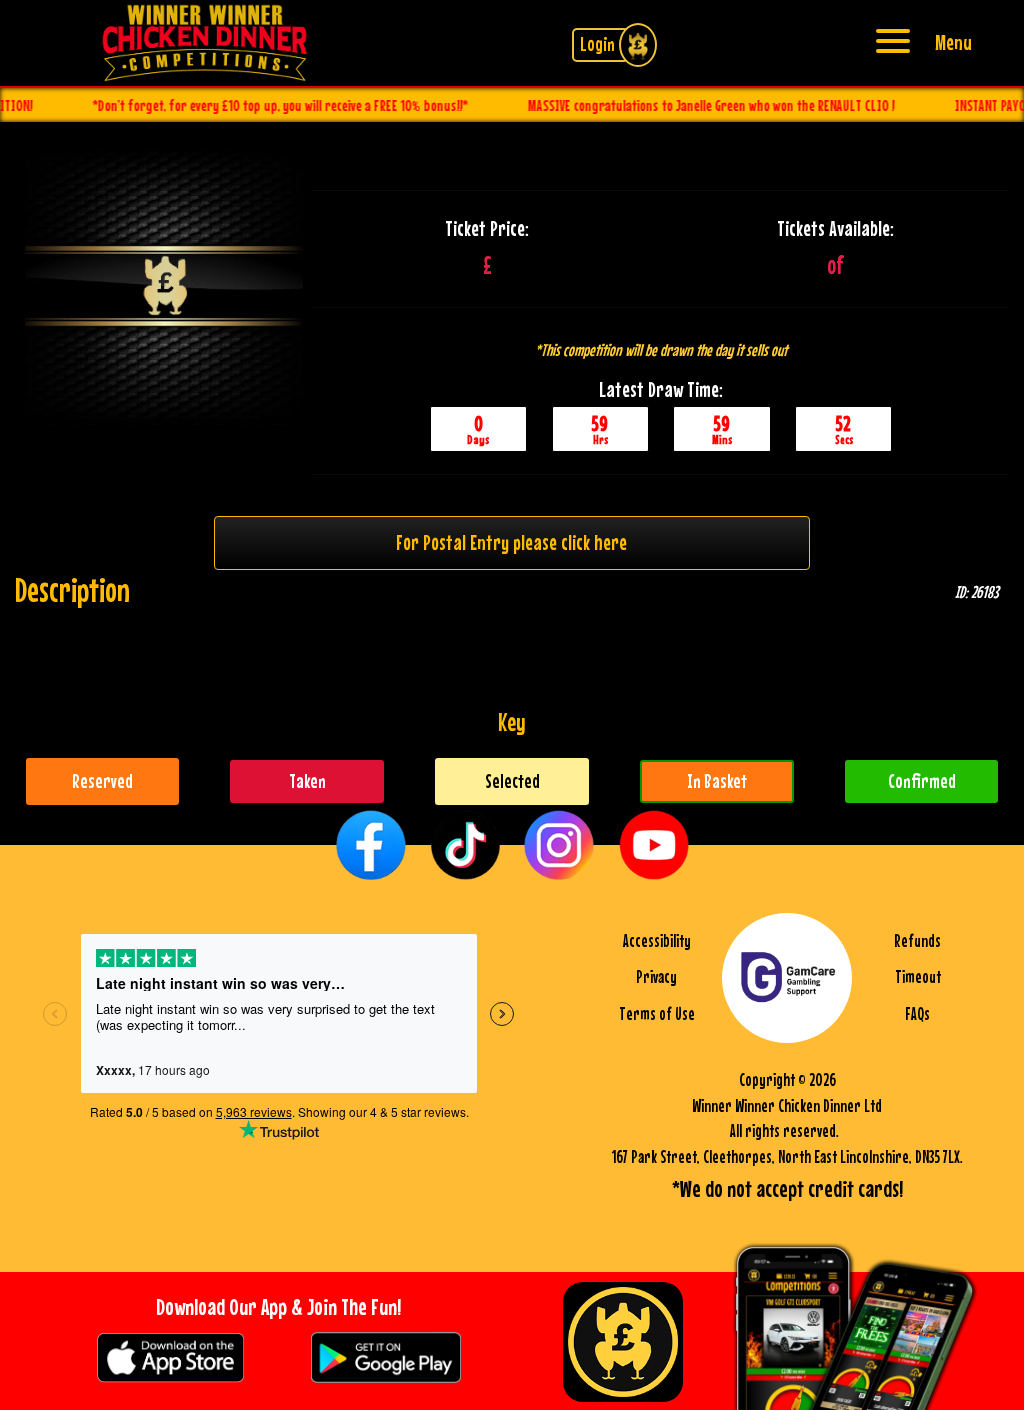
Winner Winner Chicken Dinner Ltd (787, 1106)
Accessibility (657, 941)
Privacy (656, 977)
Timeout (918, 977)
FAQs (917, 1014)
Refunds (917, 941)
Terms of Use (657, 1014)
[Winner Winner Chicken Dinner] (205, 40)
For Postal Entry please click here (511, 542)
